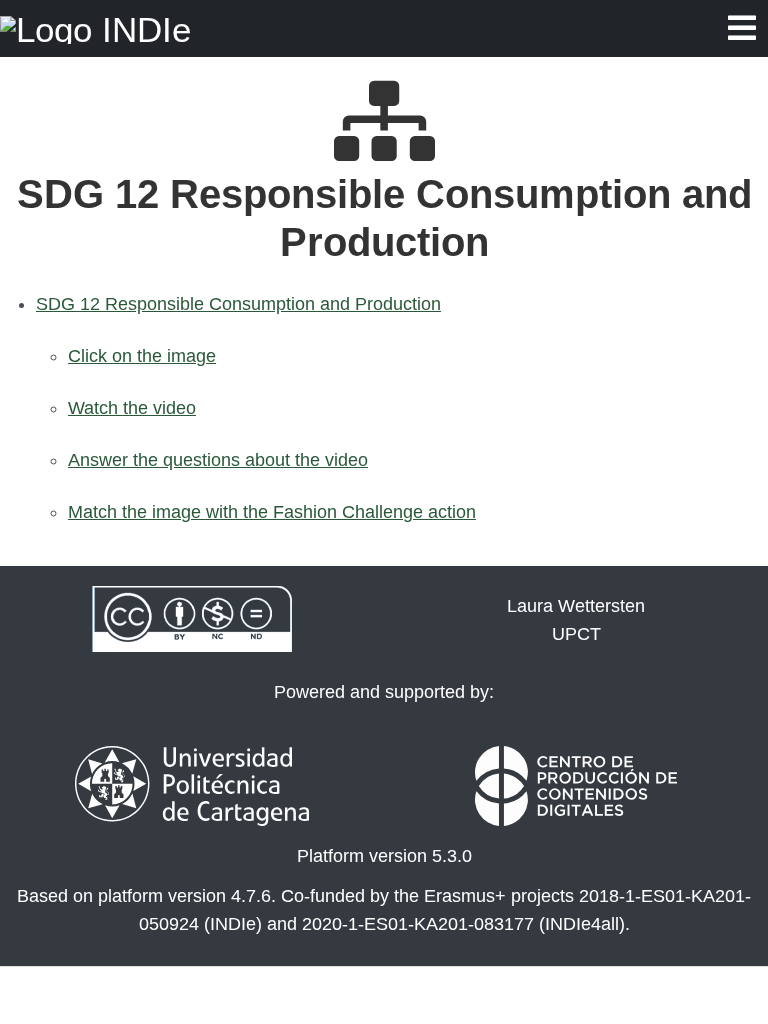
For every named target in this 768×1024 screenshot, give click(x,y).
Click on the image (142, 356)
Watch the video (132, 408)
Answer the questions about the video (218, 460)
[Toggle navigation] (742, 28)
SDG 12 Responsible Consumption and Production (238, 304)
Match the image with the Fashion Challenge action (272, 512)
